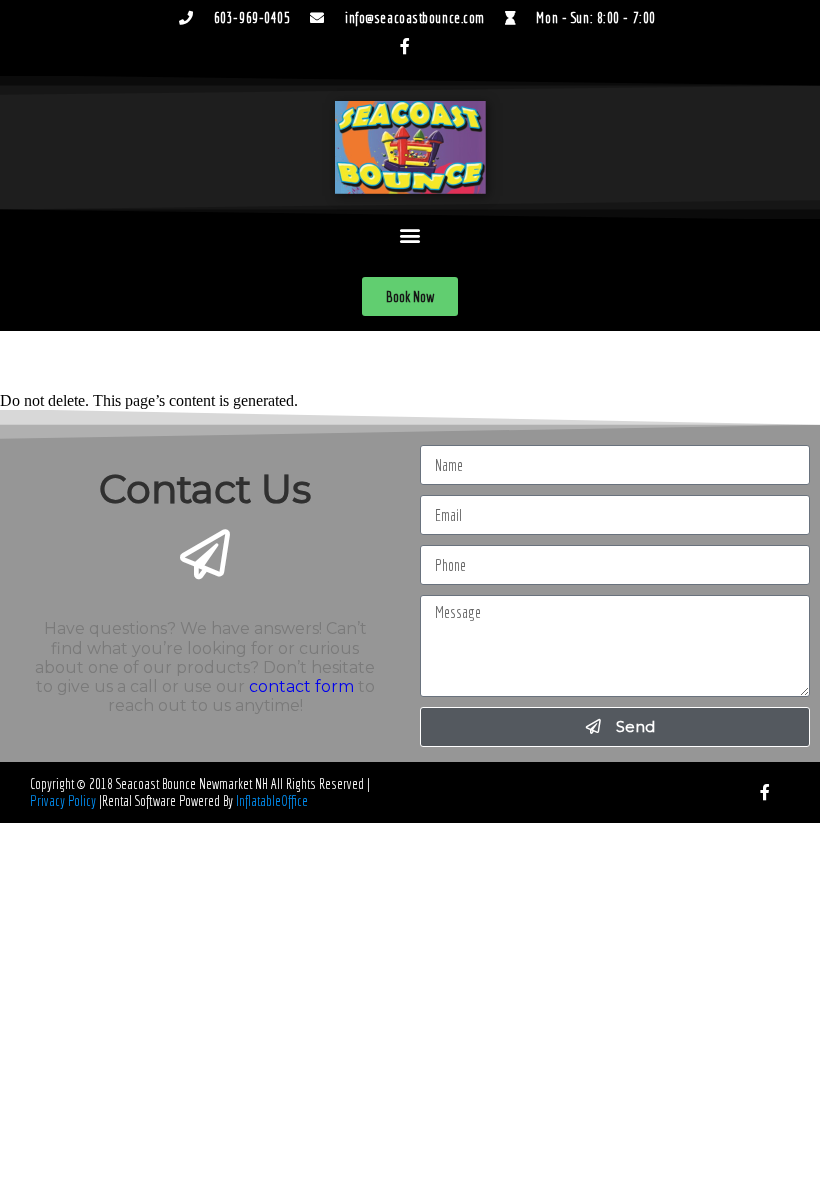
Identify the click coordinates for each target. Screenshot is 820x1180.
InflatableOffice (272, 801)
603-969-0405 (252, 18)
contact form (301, 686)
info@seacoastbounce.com (415, 18)
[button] (410, 235)
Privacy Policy (63, 801)
